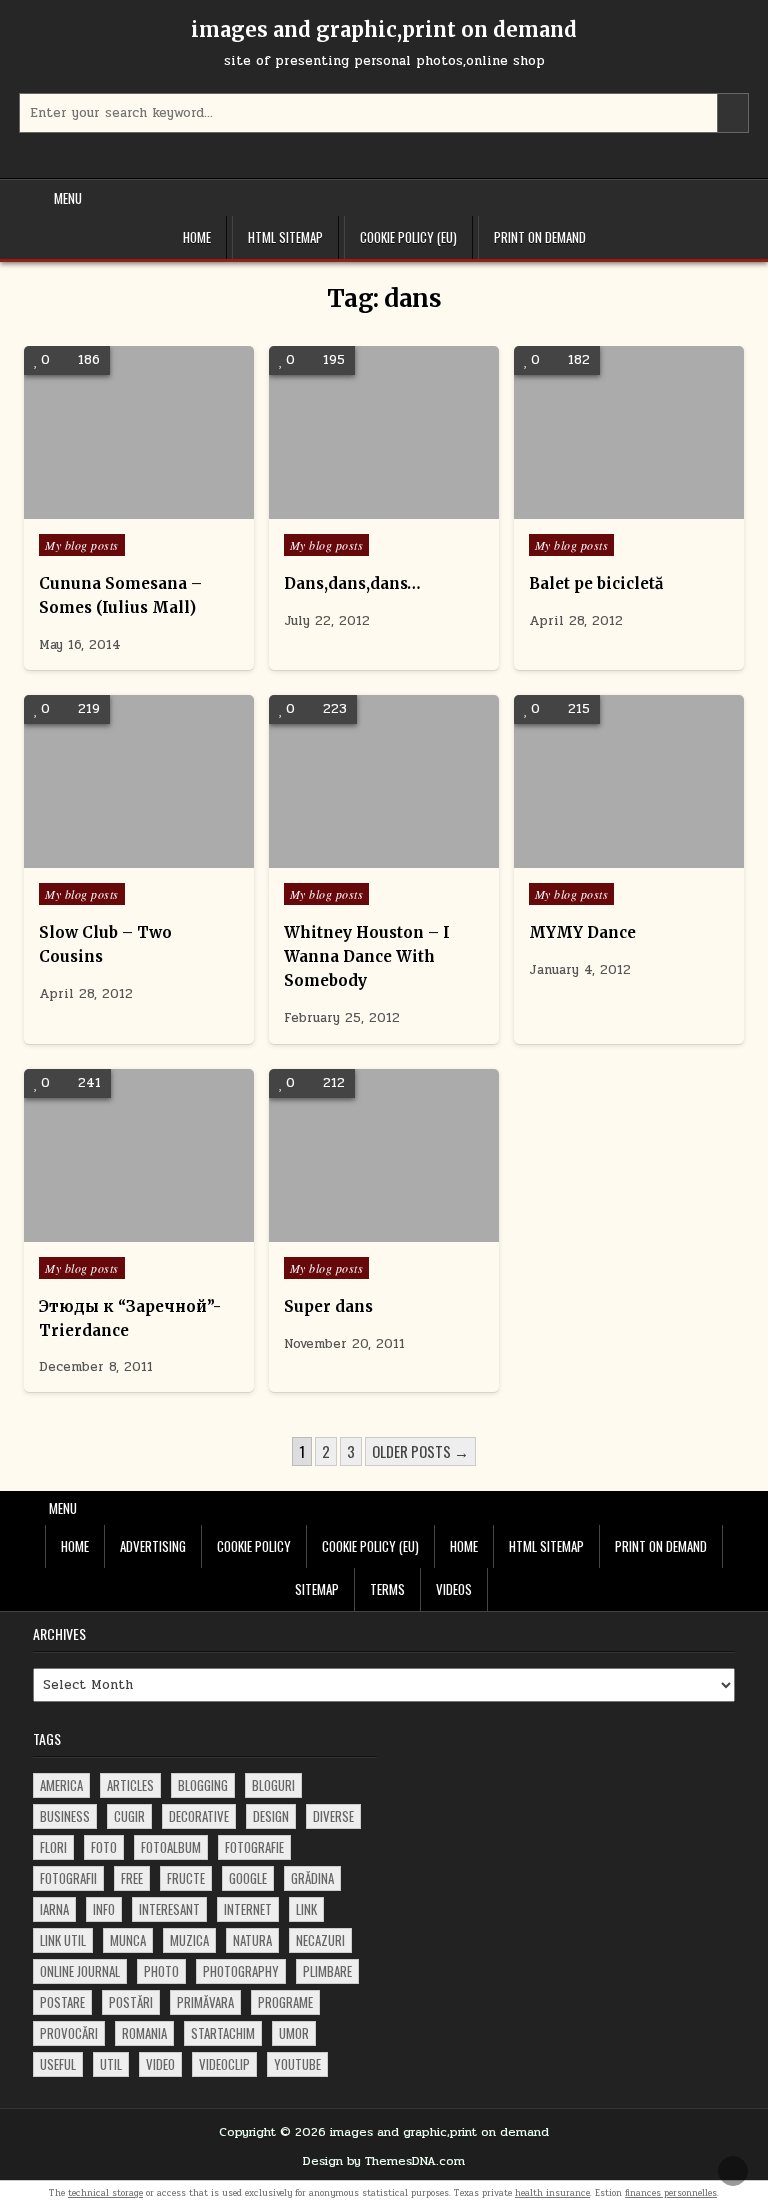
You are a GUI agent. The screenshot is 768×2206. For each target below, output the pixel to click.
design (271, 1816)
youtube (297, 2064)
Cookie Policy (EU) (408, 237)
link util (63, 1940)
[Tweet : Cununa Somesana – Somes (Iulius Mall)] (110, 508)
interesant (169, 1909)
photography (241, 1971)
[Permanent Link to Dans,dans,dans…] (384, 432)
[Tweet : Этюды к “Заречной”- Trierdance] (110, 1231)
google (248, 1878)
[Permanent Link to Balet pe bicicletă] (629, 432)
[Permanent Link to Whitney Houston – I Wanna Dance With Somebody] (384, 781)
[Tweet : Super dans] (354, 1231)
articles (130, 1785)
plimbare (327, 1971)
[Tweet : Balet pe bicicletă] (599, 508)
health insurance (552, 2193)
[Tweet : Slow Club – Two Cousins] (110, 857)
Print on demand (540, 237)
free (132, 1878)
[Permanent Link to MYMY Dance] (629, 781)
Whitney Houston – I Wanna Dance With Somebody (367, 956)
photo (161, 1971)
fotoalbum (171, 1847)
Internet (248, 1909)
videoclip (224, 2064)
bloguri (273, 1785)
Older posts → (420, 1451)
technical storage (105, 2193)
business (65, 1816)
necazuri (320, 1940)
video (160, 2064)
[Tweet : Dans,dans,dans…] (354, 508)
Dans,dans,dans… (352, 583)
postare (62, 2002)
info (104, 1909)
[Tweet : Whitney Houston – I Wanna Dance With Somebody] (354, 857)
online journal (80, 1971)
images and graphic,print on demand (384, 29)
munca (128, 1940)
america (61, 1785)
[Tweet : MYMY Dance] (599, 857)
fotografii (68, 1878)
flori (53, 1847)
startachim (223, 2033)
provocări (69, 2033)
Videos (454, 1589)
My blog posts (82, 545)
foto (104, 1847)
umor (294, 2033)
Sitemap (317, 1589)
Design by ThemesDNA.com (384, 2161)
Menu (68, 198)
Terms (387, 1589)
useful (58, 2064)
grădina (312, 1878)
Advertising (153, 1546)
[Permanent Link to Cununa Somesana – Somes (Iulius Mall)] (139, 432)
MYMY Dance (582, 932)
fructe (186, 1878)
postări (131, 2002)
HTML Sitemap (285, 237)
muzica (189, 1940)
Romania (144, 2033)
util (111, 2064)
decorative (199, 1816)
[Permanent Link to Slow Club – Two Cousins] (139, 781)
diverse (333, 1816)
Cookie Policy (254, 1546)
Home (197, 237)
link (306, 1909)
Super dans (328, 1306)
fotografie (254, 1847)
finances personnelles (671, 2193)
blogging (203, 1785)
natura (252, 1940)
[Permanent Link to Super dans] (384, 1155)
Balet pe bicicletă (596, 583)
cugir (129, 1816)
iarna (54, 1909)
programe (285, 2002)
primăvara (205, 2002)
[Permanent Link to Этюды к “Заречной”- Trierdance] (139, 1155)
